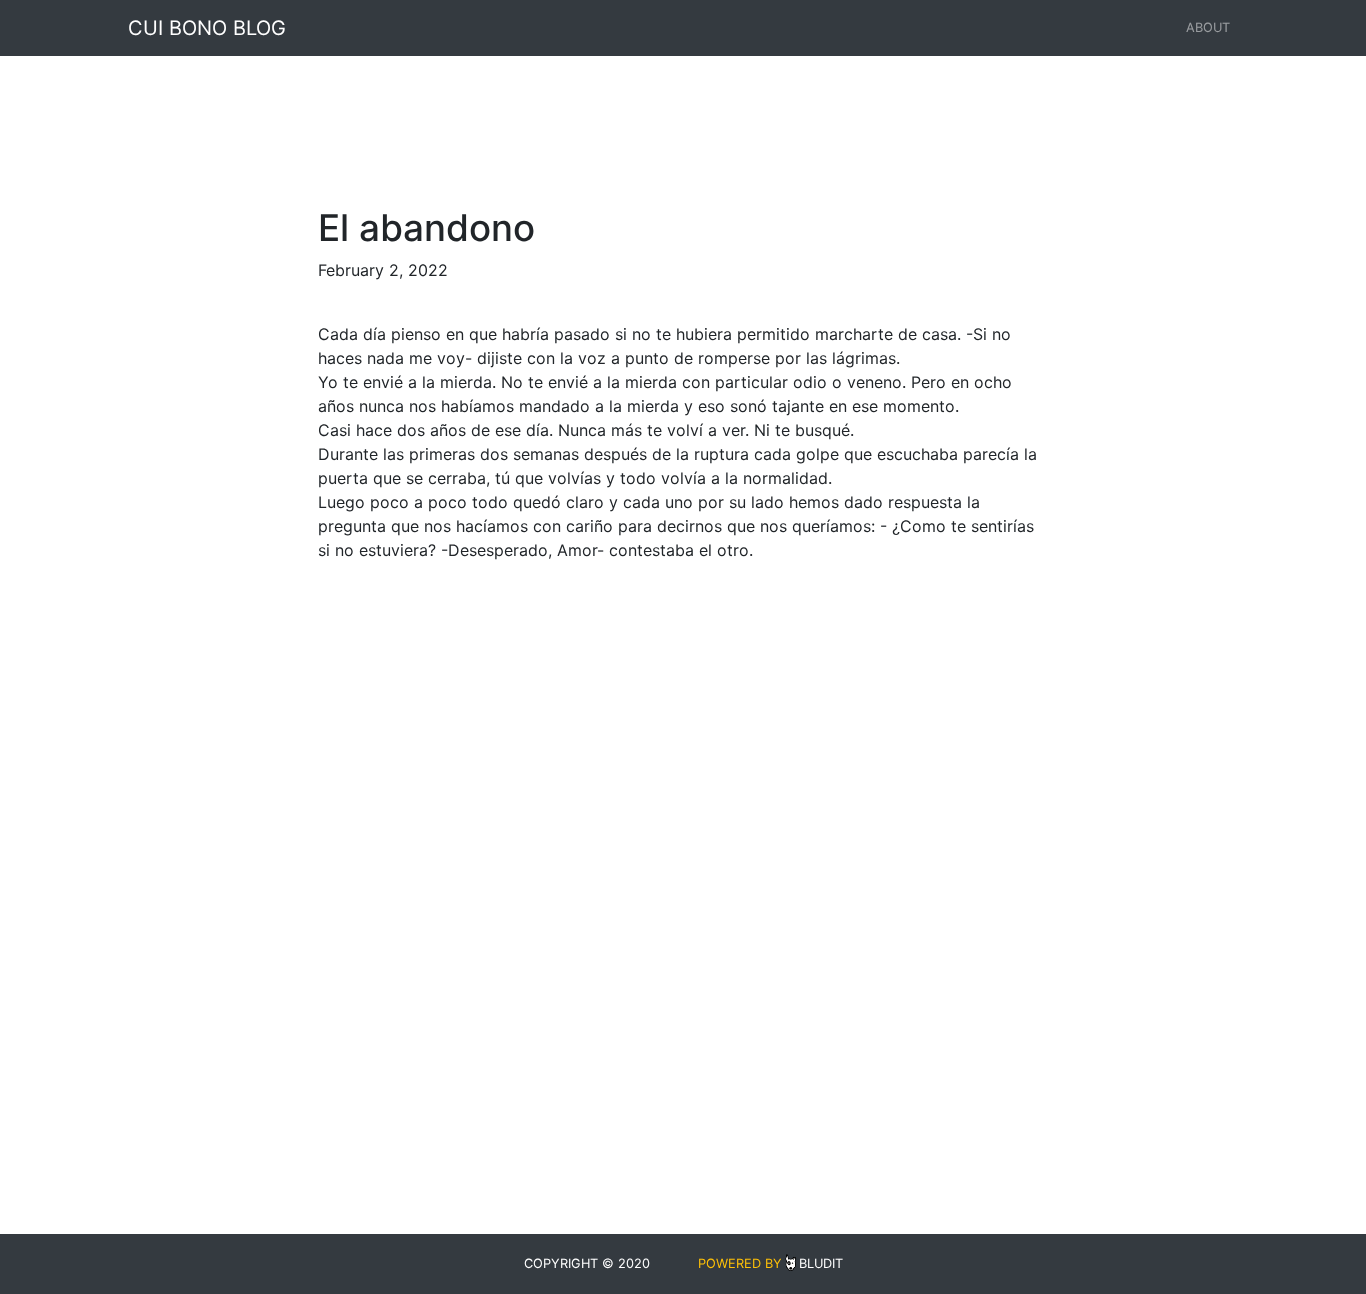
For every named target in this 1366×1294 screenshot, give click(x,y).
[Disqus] (683, 828)
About (1208, 27)
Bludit (821, 1263)
